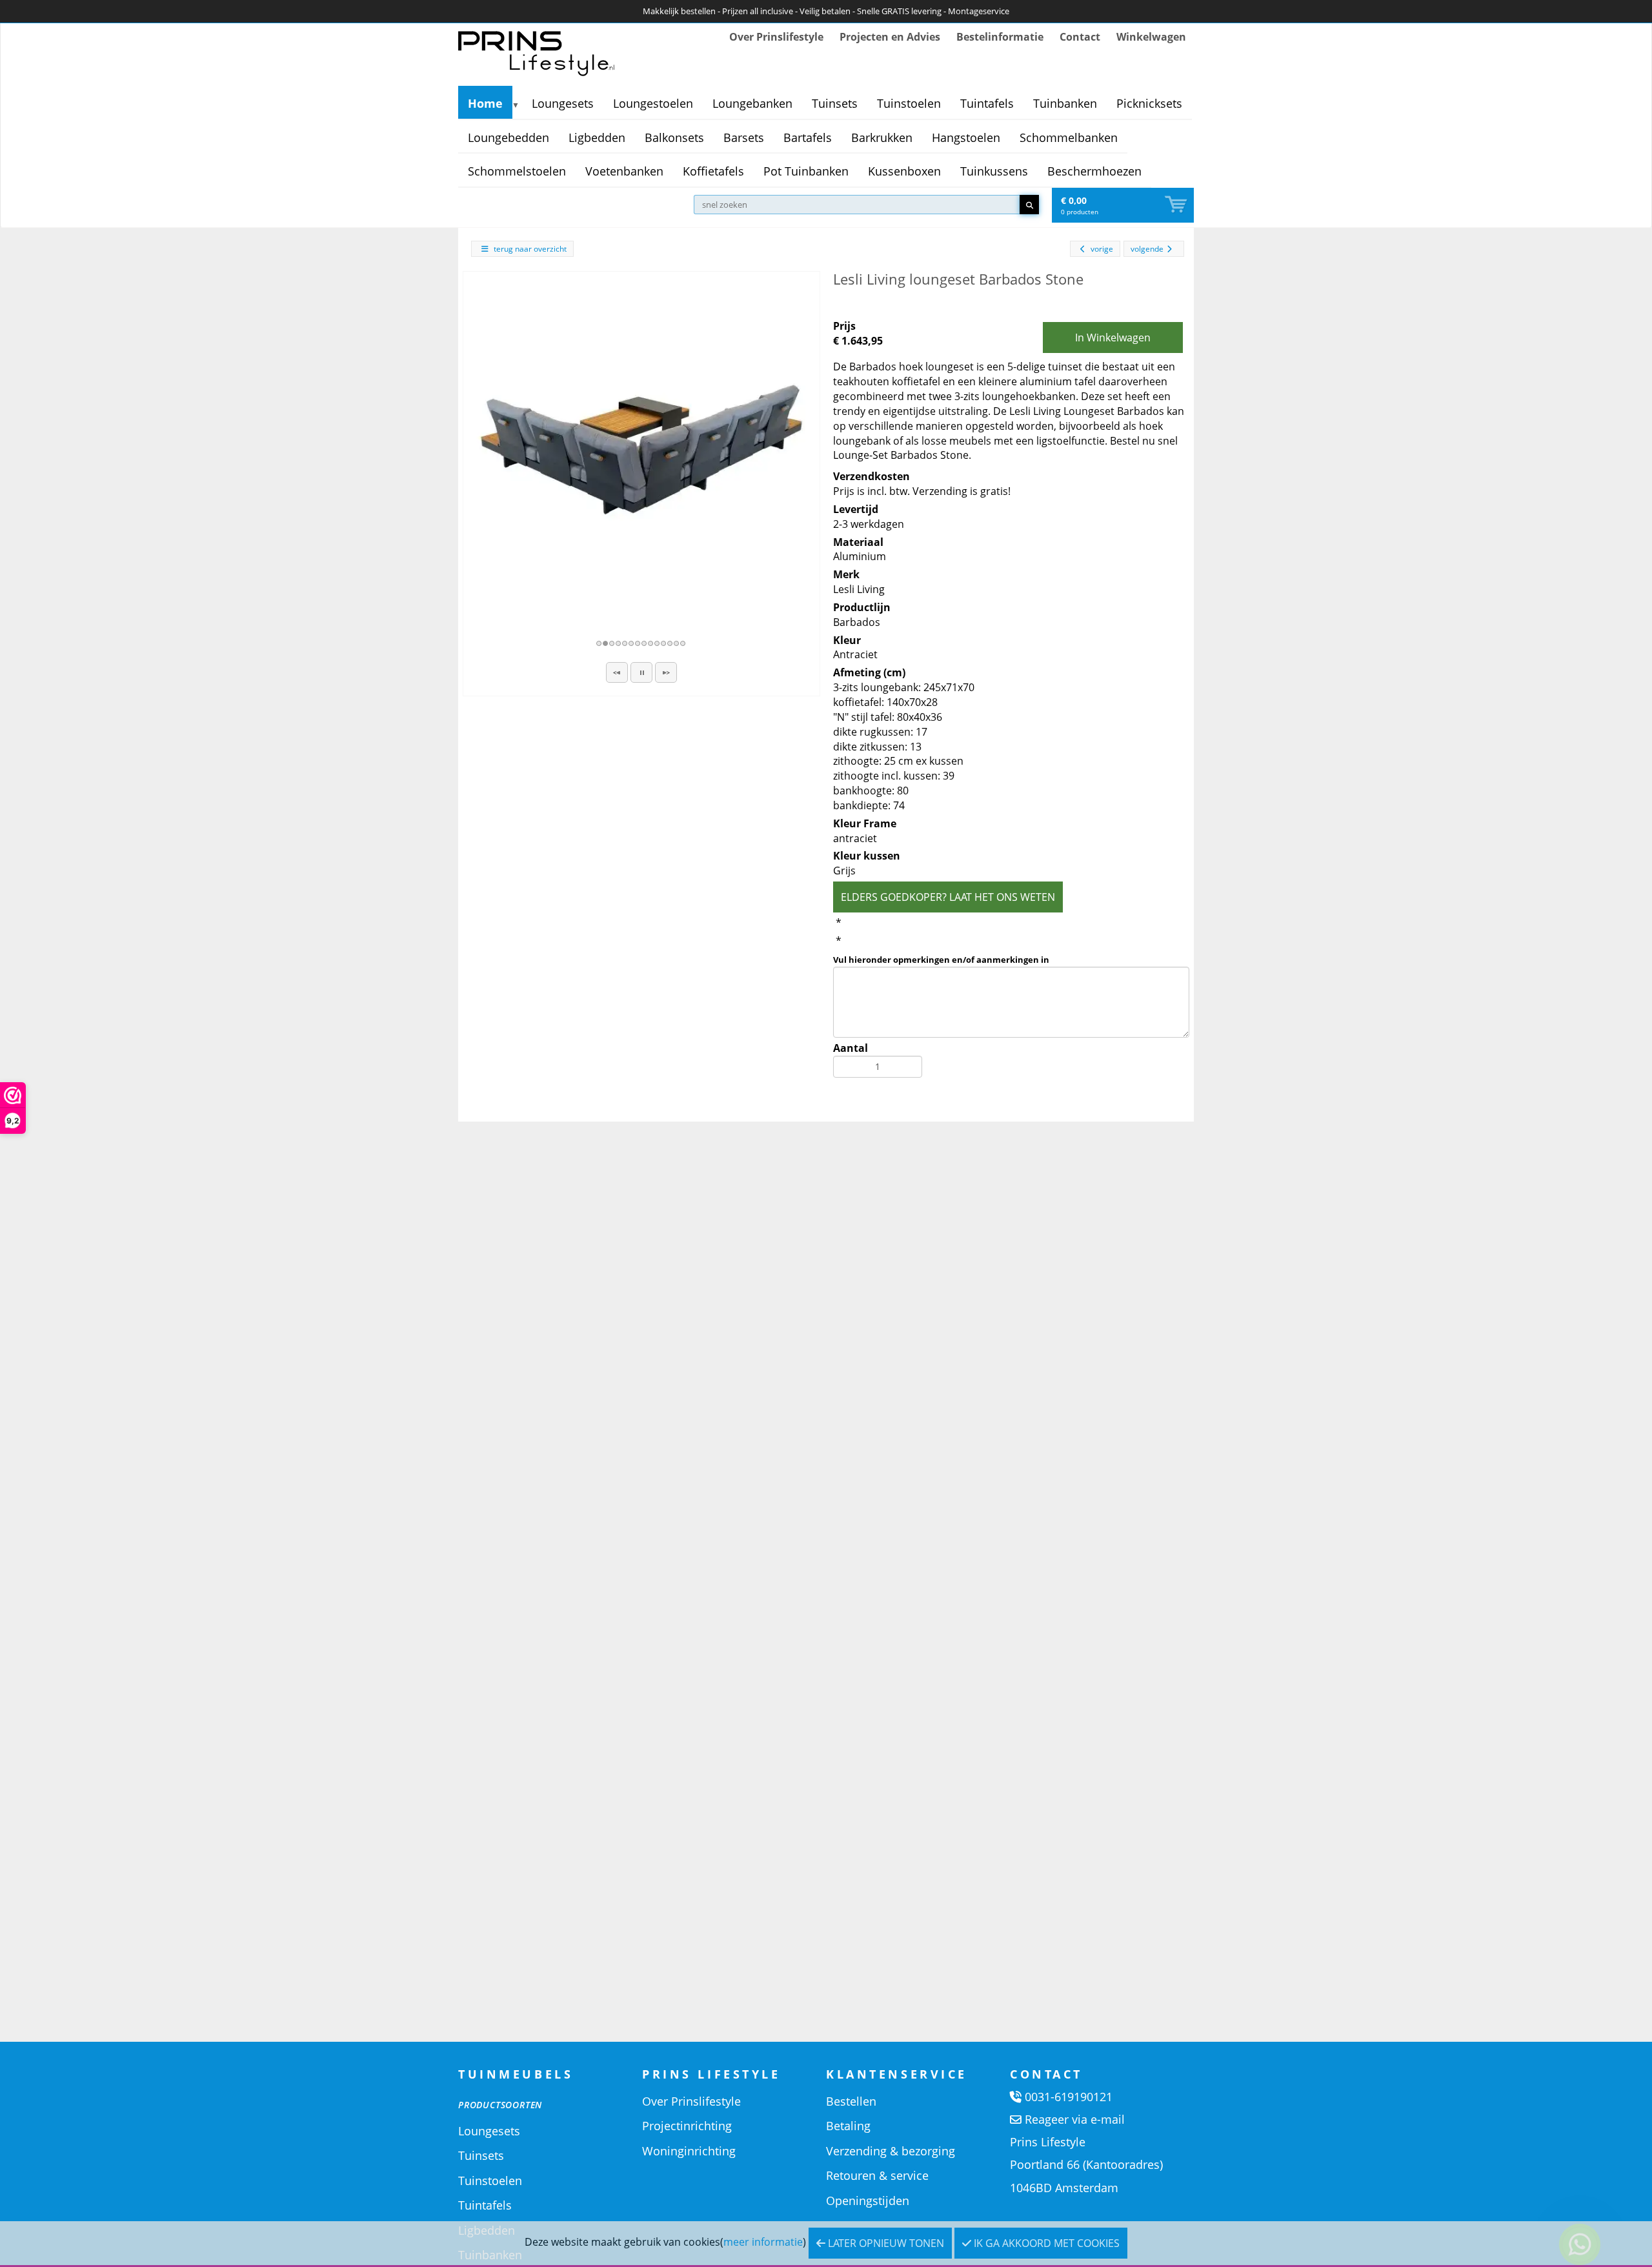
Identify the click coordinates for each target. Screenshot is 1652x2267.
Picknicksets (1149, 103)
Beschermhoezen (1094, 171)
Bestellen (851, 2101)
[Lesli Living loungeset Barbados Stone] (641, 450)
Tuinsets (835, 103)
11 (664, 643)
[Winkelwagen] (1177, 205)
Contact (1080, 37)
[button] (617, 672)
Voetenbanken (624, 171)
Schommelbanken (1069, 137)
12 (670, 643)
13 (677, 643)
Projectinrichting (687, 2126)
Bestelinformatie (1000, 37)
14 (683, 643)
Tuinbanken (1065, 103)
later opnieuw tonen (885, 2243)
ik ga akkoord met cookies (1045, 2243)
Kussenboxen (904, 171)
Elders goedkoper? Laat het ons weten (948, 897)
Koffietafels (713, 171)
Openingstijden (868, 2201)
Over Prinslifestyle (776, 37)
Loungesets (563, 103)
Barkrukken (882, 137)
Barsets (744, 137)
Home (485, 103)
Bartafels (808, 137)
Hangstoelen (966, 137)
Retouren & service (877, 2175)
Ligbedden (597, 137)
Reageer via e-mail (1075, 2119)
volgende (1147, 249)
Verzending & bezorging (891, 2151)
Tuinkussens (994, 171)
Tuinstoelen (909, 103)
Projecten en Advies (890, 37)
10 (658, 643)
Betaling (848, 2126)
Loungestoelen (653, 103)
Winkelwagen (1151, 37)
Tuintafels (987, 103)
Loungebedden (509, 137)
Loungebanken (752, 103)
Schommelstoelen (517, 171)
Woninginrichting (689, 2151)
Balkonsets (674, 137)
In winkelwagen (1113, 338)
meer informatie (763, 2242)
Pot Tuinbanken (806, 171)
